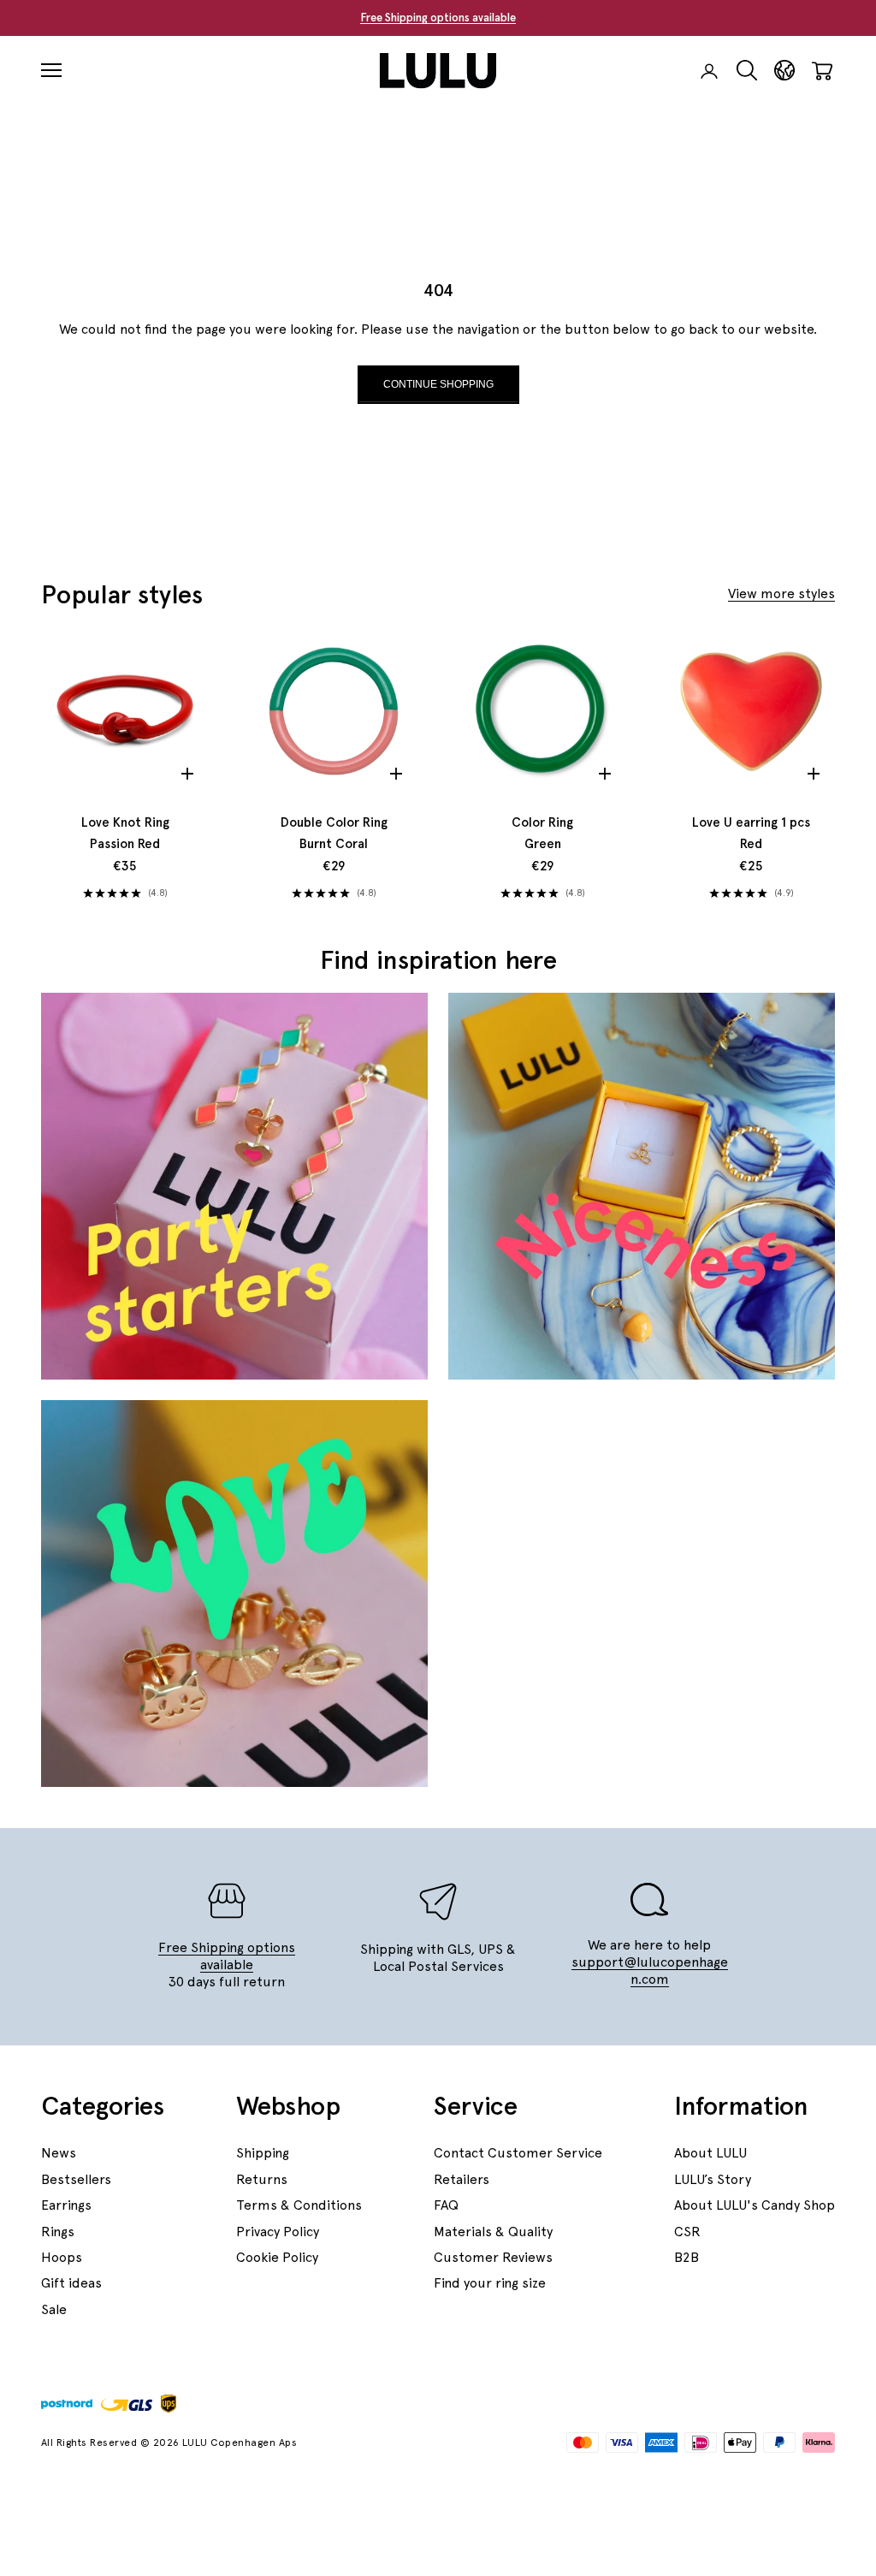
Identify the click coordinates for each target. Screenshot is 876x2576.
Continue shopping (438, 384)
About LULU (710, 2153)
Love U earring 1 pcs (751, 834)
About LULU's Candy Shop (755, 2205)
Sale (54, 2309)
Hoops (62, 2257)
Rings (58, 2232)
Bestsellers (76, 2179)
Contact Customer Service (518, 2153)
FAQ (446, 2205)
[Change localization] (784, 71)
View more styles (781, 594)
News (59, 2153)
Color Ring (542, 834)
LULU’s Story (713, 2179)
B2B (687, 2257)
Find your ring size (490, 2283)
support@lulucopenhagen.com (650, 1971)
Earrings (66, 2205)
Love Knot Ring (125, 834)
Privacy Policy (278, 2232)
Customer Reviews (493, 2257)
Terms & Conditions (299, 2205)
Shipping (263, 2153)
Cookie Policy (277, 2257)
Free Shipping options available (438, 18)
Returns (262, 2179)
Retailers (462, 2179)
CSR (687, 2232)
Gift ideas (71, 2283)
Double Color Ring (334, 834)
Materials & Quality (493, 2232)
